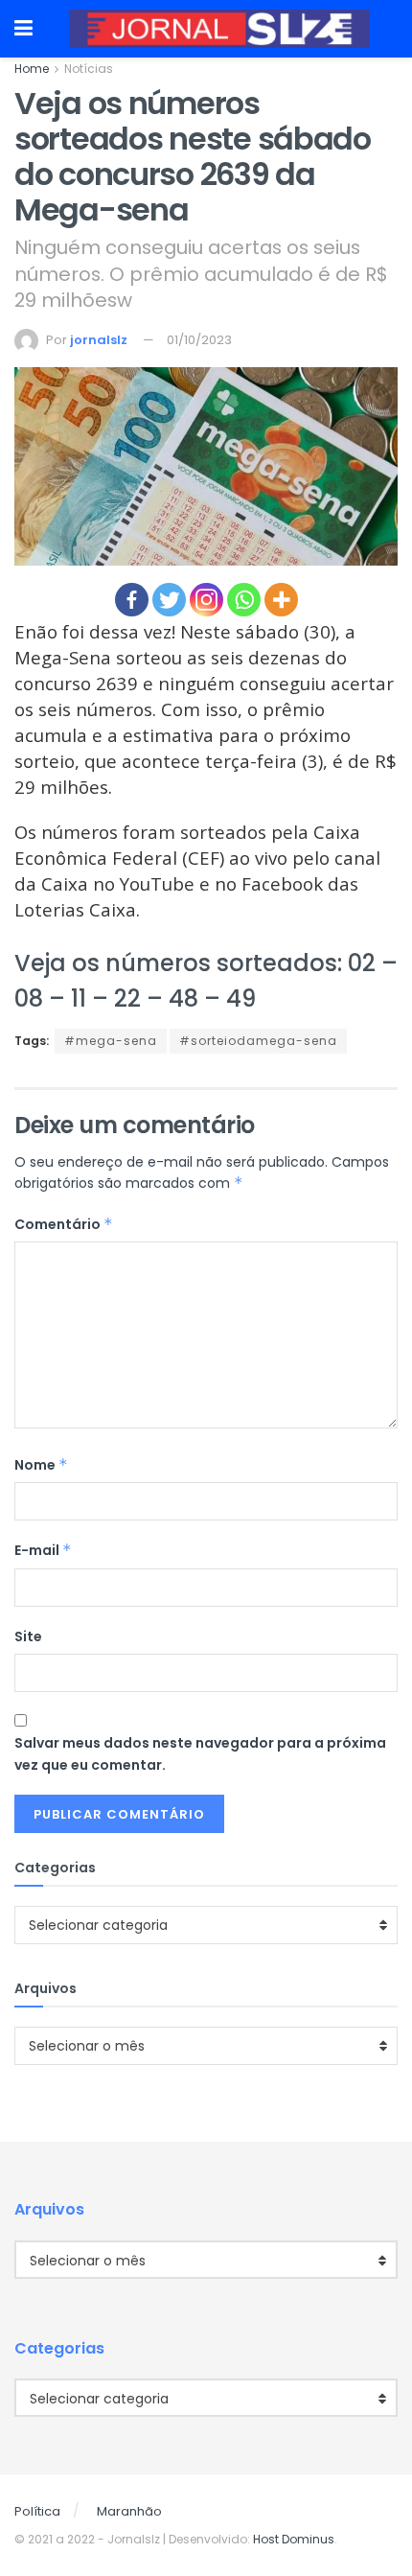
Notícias (89, 69)
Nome (41, 1465)
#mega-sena (111, 1041)
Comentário (64, 1224)
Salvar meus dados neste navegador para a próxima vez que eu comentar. (200, 1753)
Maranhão (129, 2511)
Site (28, 1636)
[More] (281, 600)
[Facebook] (132, 600)
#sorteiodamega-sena (258, 1041)
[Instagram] (206, 600)
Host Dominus (294, 2539)
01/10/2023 (199, 340)
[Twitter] (169, 600)
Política (37, 2511)
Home (32, 69)
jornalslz (99, 340)
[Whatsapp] (244, 600)
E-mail (43, 1550)
